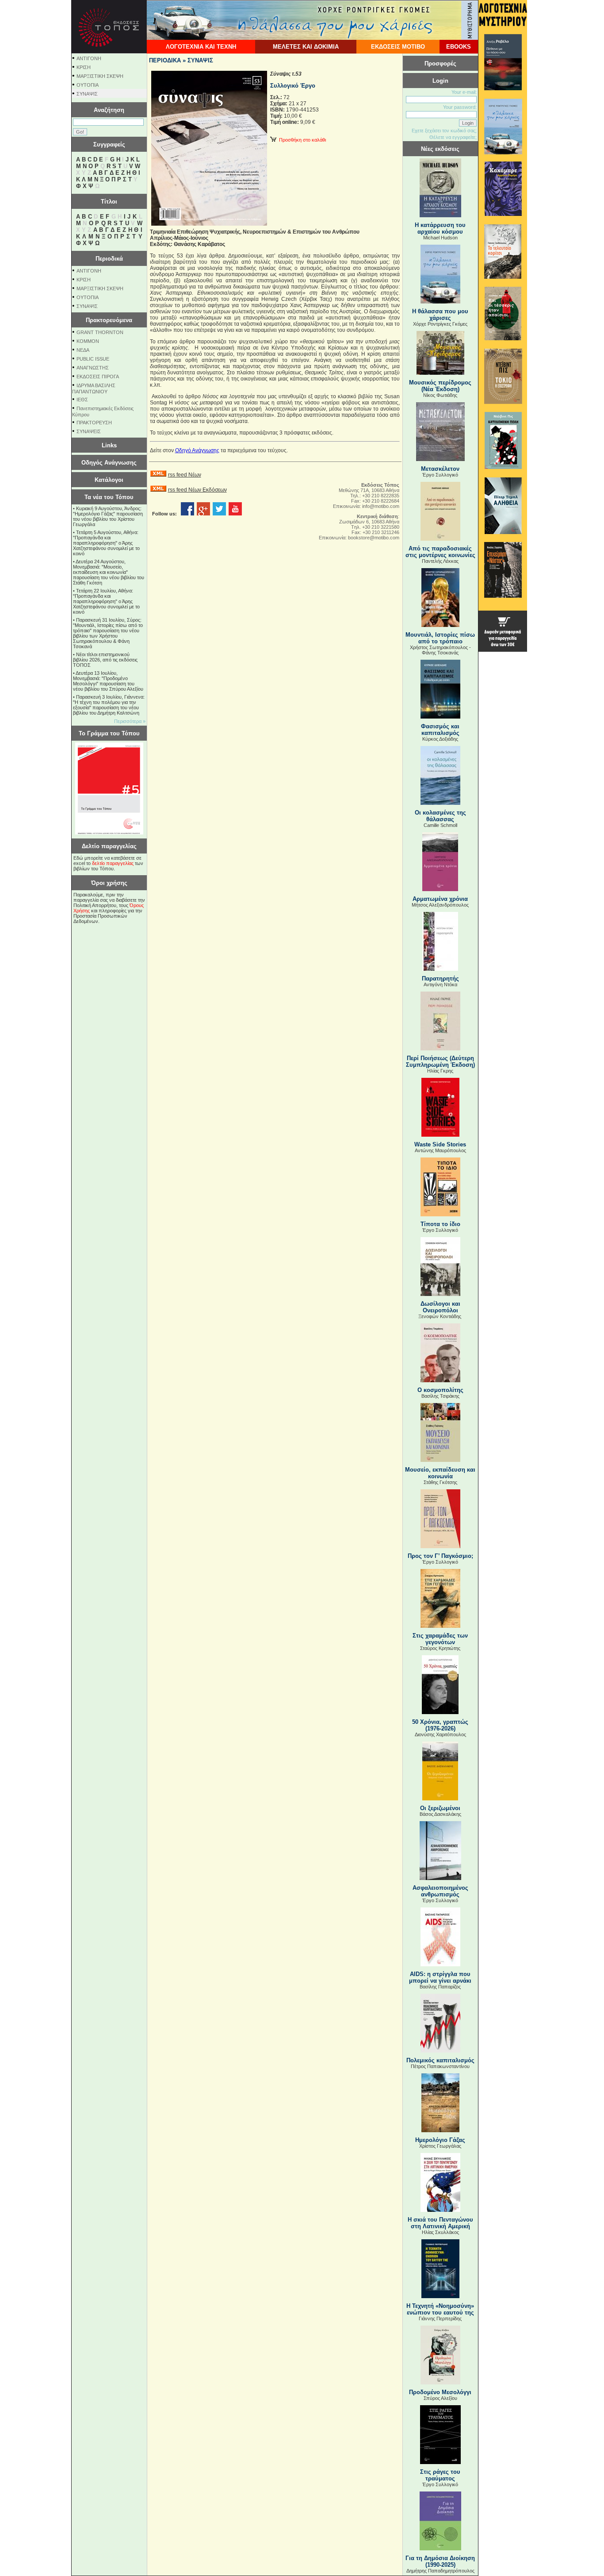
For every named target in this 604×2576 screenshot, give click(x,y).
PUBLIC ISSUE (93, 359)
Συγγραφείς (109, 144)
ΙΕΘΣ (82, 400)
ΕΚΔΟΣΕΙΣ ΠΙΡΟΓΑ (98, 377)
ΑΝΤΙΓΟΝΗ (89, 58)
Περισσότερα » (130, 721)
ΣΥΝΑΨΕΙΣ (89, 431)
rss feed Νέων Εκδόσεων (197, 490)
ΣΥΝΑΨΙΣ (87, 94)
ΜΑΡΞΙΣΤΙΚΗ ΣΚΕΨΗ (100, 76)
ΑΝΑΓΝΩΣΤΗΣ (93, 368)
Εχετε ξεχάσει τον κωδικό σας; (444, 131)
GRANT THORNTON (100, 332)
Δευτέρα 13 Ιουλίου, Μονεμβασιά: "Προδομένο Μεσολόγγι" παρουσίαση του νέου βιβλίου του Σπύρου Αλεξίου (108, 681)
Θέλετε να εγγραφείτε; (453, 137)
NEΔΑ (83, 350)
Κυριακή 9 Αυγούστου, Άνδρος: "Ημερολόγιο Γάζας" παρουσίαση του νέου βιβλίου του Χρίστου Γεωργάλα (108, 516)
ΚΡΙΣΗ (84, 67)
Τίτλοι (109, 202)
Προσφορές (440, 63)
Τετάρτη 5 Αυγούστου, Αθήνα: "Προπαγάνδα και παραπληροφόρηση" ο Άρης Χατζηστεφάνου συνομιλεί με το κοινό (106, 543)
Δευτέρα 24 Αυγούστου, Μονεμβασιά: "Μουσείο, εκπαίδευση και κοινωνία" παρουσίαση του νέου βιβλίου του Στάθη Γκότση (109, 572)
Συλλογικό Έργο (293, 86)
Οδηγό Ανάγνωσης (197, 450)
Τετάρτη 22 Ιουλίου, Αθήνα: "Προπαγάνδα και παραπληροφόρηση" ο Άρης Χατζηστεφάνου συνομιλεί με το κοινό (106, 601)
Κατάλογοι (109, 480)
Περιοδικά (109, 259)
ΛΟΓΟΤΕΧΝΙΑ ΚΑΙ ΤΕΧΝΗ (201, 47)
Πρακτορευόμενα (109, 320)
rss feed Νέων (185, 475)
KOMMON (88, 341)
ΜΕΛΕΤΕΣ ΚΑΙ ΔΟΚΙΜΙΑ (306, 47)
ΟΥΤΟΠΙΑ (88, 85)
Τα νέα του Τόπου (109, 497)
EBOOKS (459, 47)
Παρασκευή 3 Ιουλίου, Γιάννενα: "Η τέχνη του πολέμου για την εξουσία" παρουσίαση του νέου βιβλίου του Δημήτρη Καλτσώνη (109, 705)
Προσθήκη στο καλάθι (301, 140)
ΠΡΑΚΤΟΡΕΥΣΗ (94, 423)
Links (109, 445)
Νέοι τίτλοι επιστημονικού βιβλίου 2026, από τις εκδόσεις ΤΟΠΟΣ (105, 660)
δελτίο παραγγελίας (113, 863)
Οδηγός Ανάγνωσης (109, 463)
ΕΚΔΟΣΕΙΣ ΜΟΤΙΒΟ (398, 47)
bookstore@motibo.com (374, 538)
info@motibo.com (381, 506)
